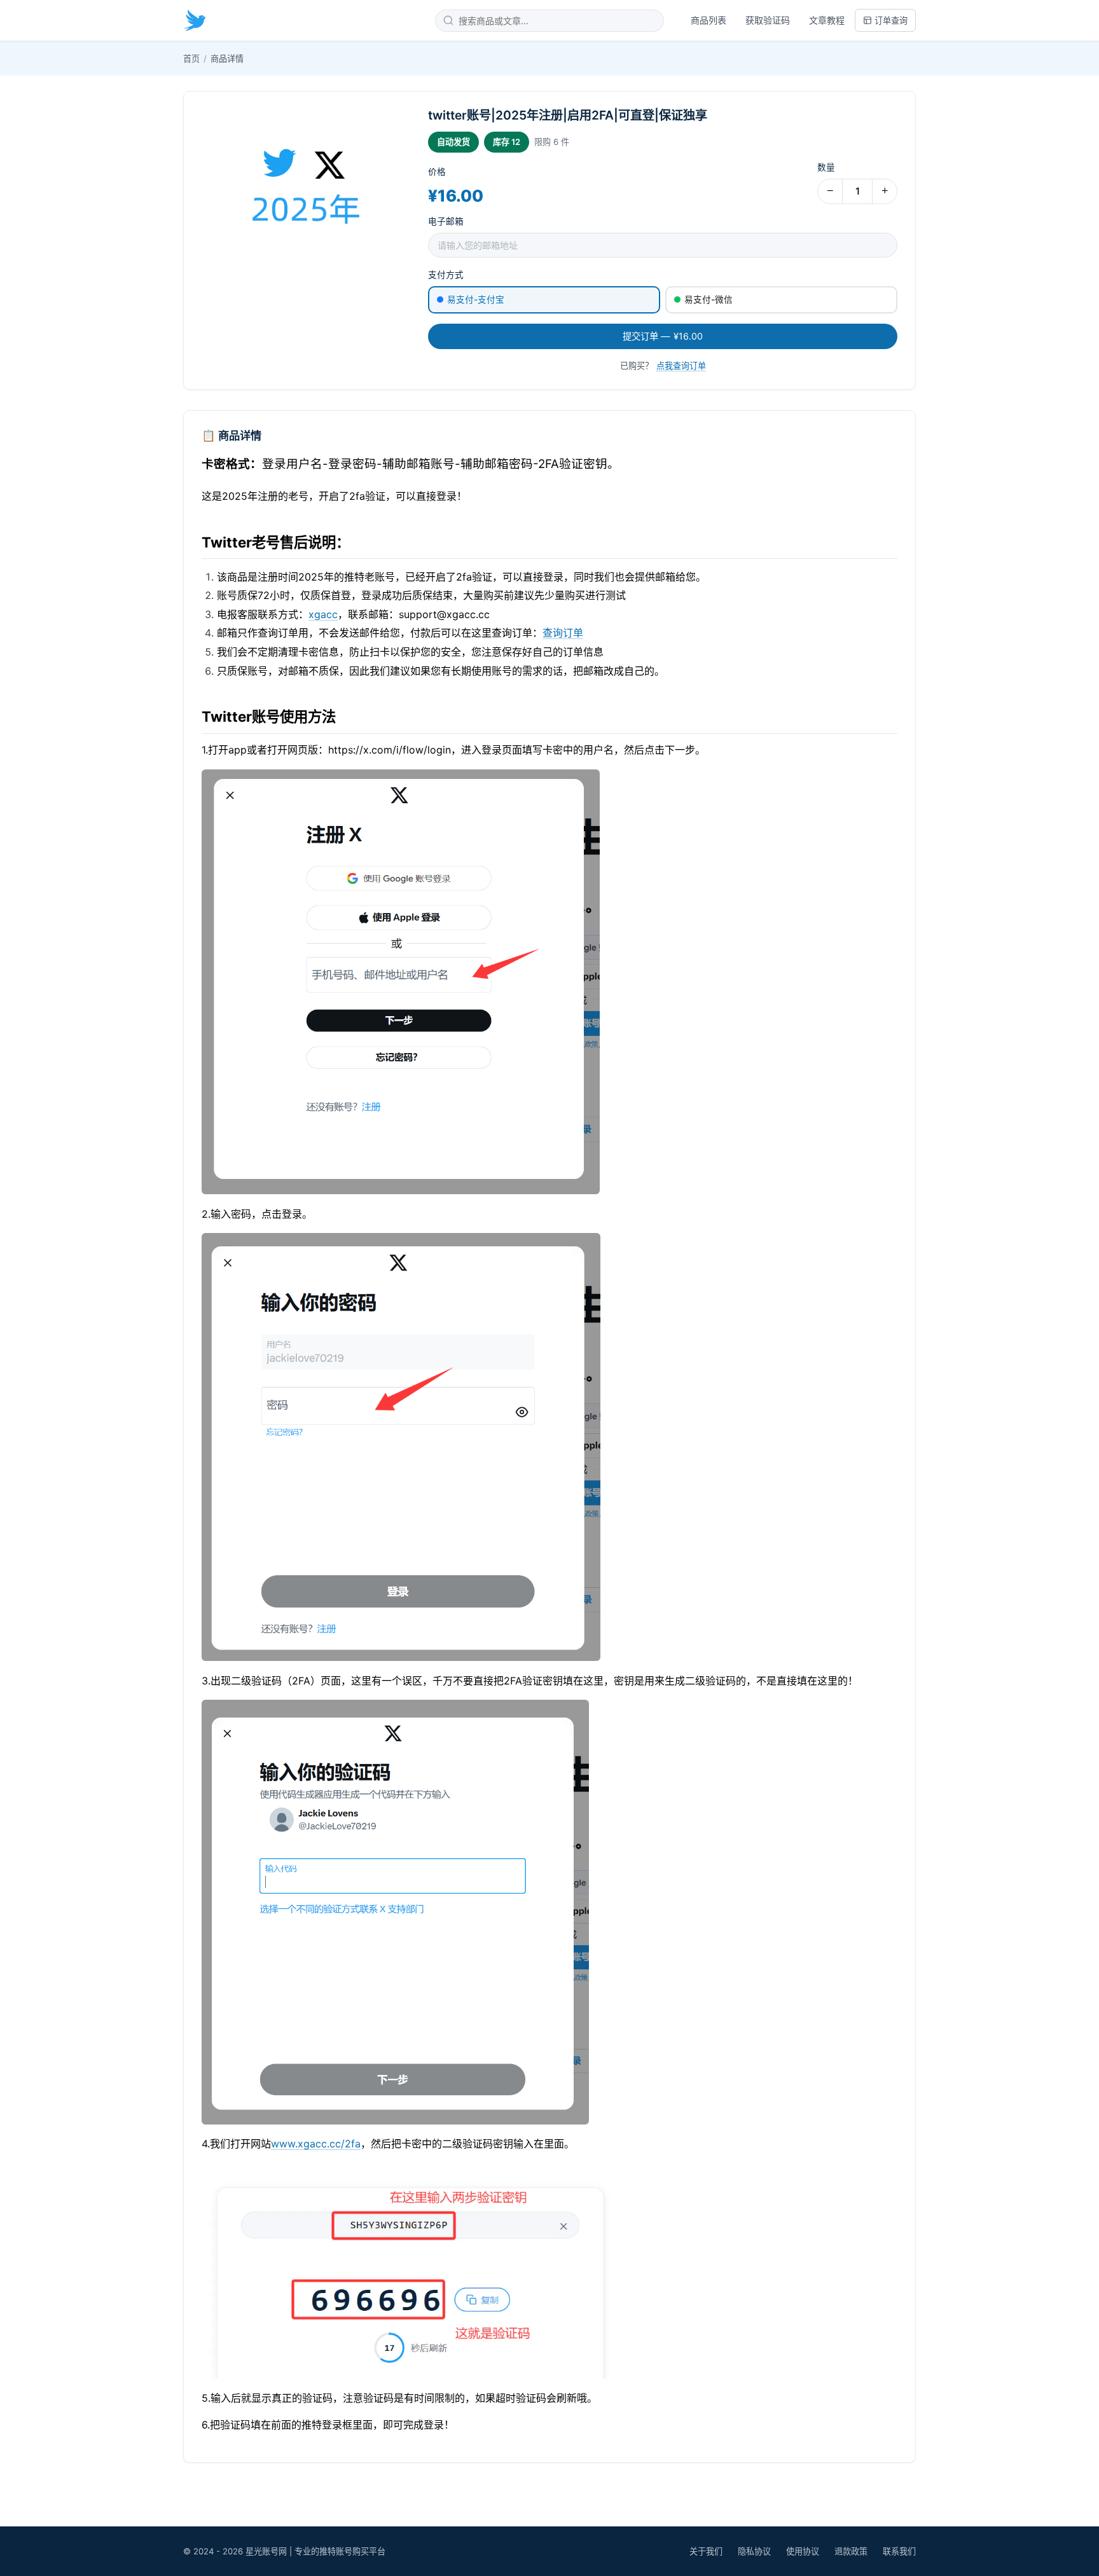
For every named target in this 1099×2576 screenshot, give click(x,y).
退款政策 (851, 2551)
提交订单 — (663, 336)
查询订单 (563, 633)
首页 (191, 59)
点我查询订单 (681, 366)
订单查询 (891, 20)
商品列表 (708, 20)
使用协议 (803, 2551)
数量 (826, 167)
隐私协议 (754, 2551)
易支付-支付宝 (476, 300)
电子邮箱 (446, 221)
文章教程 (827, 20)
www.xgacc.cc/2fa (316, 2144)
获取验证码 (768, 20)
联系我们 (899, 2551)
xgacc (323, 614)
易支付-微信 (708, 300)
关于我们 (706, 2551)
